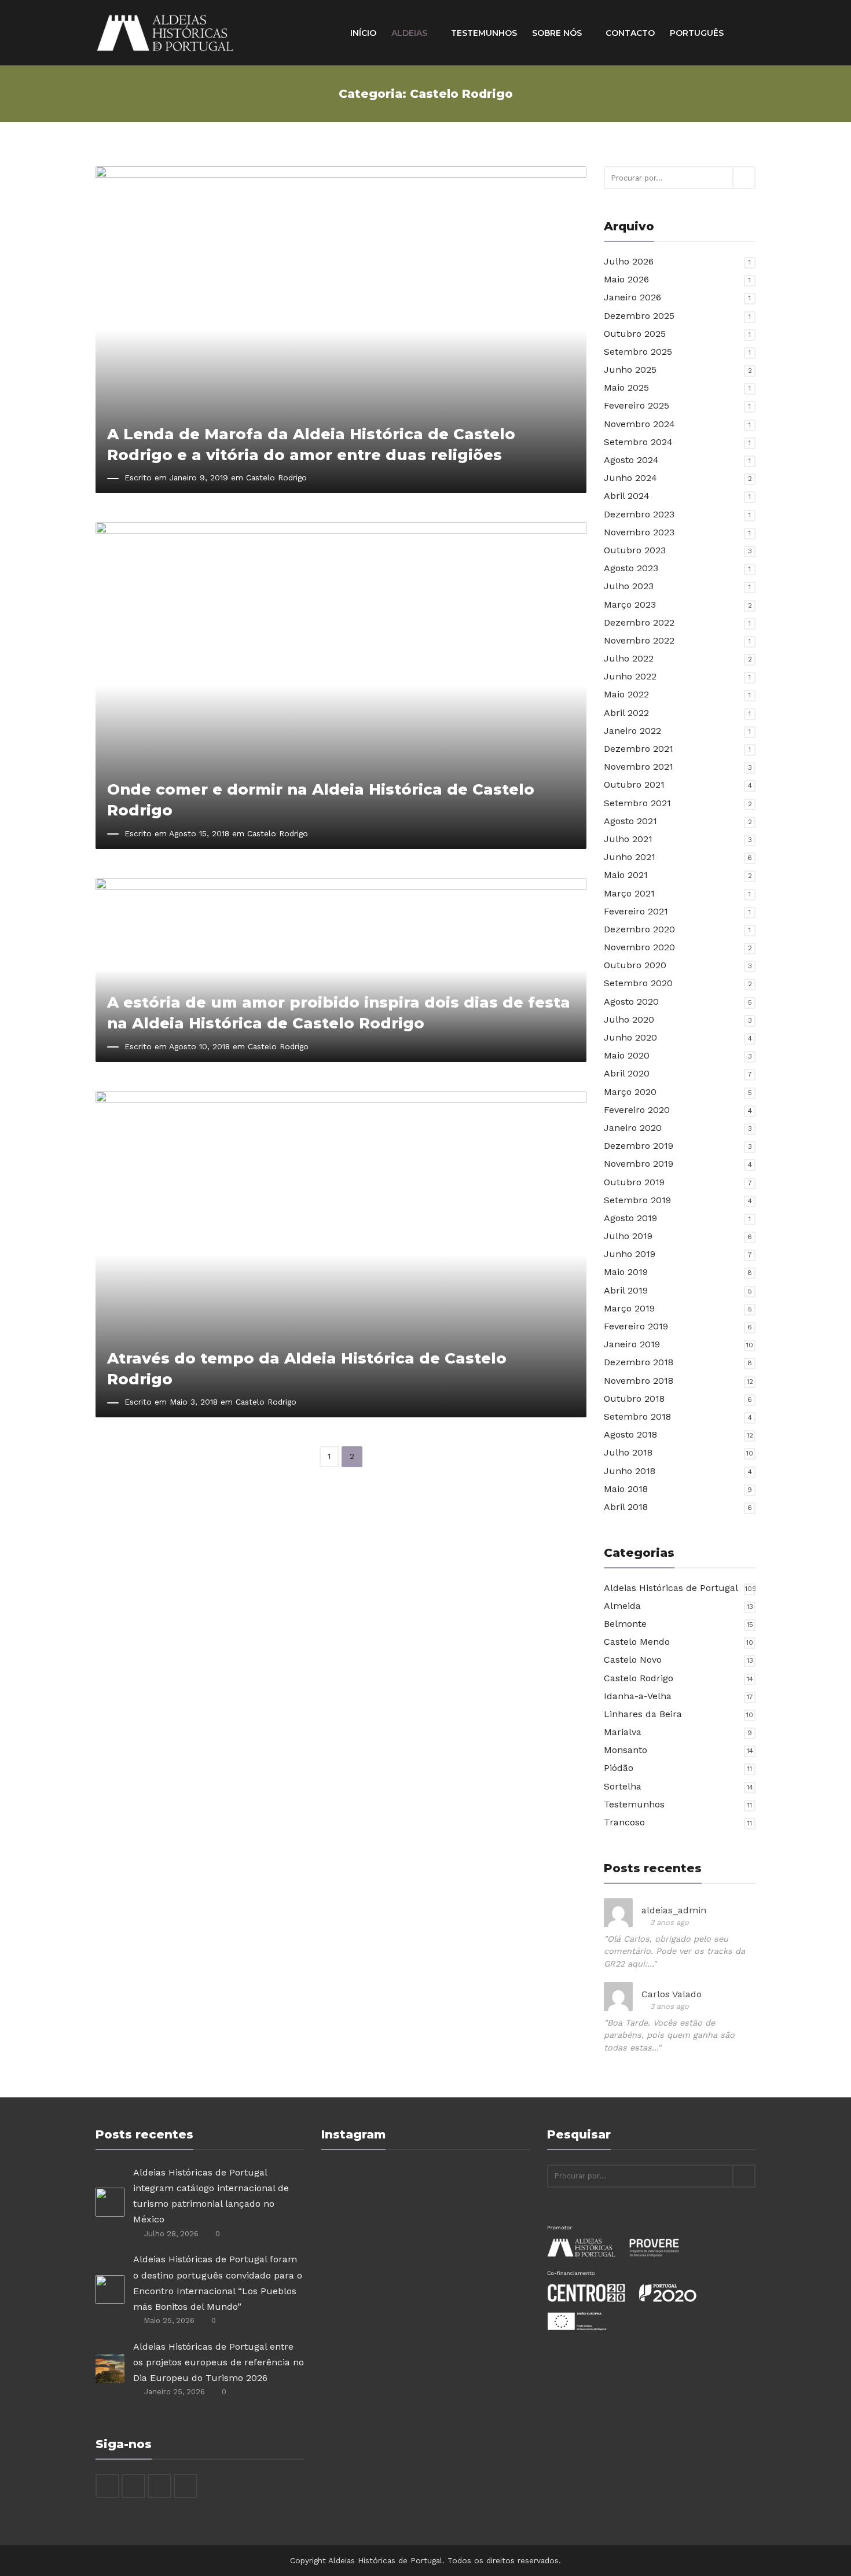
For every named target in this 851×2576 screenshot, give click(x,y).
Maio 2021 (626, 875)
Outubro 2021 (634, 784)
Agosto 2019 (630, 1218)
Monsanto (626, 1750)
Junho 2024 (630, 478)
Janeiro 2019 (632, 1344)
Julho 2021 (628, 839)
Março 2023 (630, 605)
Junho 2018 (630, 1471)
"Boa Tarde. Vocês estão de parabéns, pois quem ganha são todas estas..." (669, 2035)
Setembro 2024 (638, 442)
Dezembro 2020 (639, 929)
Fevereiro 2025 (637, 405)
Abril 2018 (626, 1507)
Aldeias (410, 33)
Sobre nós (558, 33)
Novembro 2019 (639, 1164)
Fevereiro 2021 (636, 911)
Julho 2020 (629, 1019)
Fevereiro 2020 (637, 1110)
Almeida (622, 1606)
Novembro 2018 (639, 1381)
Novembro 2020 (639, 947)
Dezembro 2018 (639, 1362)
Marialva (623, 1732)
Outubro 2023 (635, 550)
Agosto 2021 (630, 821)
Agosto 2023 (631, 568)
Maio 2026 (626, 279)
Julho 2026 (629, 261)
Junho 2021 (630, 857)
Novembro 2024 (639, 424)
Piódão (619, 1768)
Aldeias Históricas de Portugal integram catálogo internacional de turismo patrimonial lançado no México (211, 2196)
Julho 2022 (629, 658)
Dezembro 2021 (639, 749)
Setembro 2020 (638, 983)
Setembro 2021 (637, 803)
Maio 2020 (627, 1055)
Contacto (630, 33)
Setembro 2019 (637, 1200)
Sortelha (623, 1786)
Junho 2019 (630, 1254)
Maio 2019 (626, 1272)
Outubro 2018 (634, 1399)
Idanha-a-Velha (638, 1696)
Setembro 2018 (637, 1416)
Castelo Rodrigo (276, 477)
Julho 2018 (628, 1452)
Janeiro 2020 (633, 1128)
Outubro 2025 (635, 334)
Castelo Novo (633, 1660)
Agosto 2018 (630, 1434)
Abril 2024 (627, 496)
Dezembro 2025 (639, 316)
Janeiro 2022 (632, 731)
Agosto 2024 (631, 460)
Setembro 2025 (638, 352)
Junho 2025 (630, 370)
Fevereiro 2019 (636, 1326)
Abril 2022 (626, 713)
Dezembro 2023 (639, 514)
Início (363, 33)
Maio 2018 (626, 1489)
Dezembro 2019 (639, 1146)
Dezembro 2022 (639, 622)
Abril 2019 (626, 1290)
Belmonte (625, 1624)
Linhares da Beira (643, 1714)
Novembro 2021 (639, 767)
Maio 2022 (626, 694)
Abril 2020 (627, 1073)
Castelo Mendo (637, 1642)
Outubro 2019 (634, 1182)
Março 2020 (630, 1092)
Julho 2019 (628, 1236)
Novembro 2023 (639, 532)
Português (698, 33)
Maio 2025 (626, 387)
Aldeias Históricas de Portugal (671, 1588)
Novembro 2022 (639, 640)
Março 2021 (629, 893)
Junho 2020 (630, 1037)
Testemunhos (484, 33)
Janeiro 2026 (632, 297)
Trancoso (624, 1822)
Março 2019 (629, 1308)
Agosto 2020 (631, 1002)
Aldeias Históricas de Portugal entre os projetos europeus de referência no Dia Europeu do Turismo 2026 (219, 2362)
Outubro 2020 (635, 965)
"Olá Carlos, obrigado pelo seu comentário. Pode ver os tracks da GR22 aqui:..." (674, 1951)
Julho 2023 (629, 586)
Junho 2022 (630, 676)
